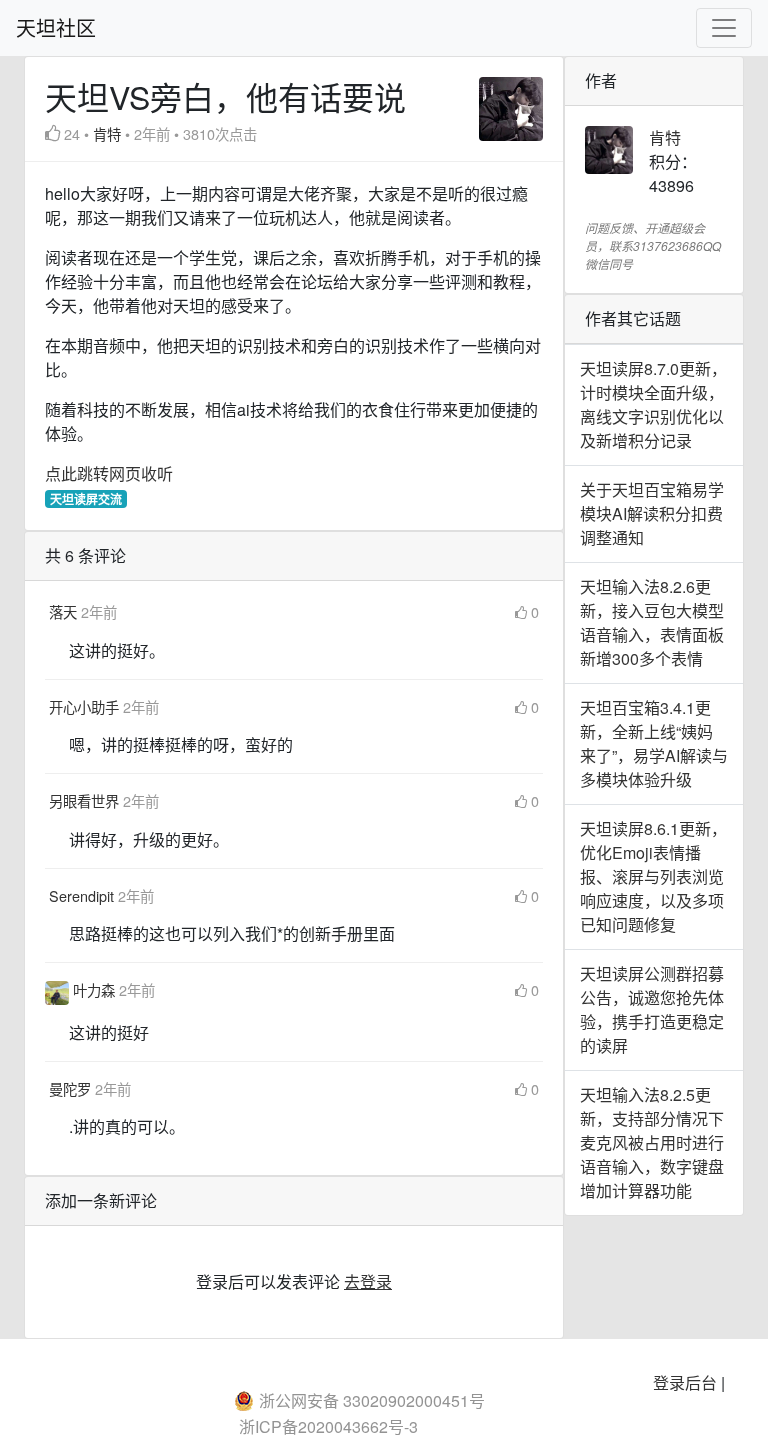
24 (72, 133)
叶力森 (96, 989)
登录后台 (685, 1382)
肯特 (107, 133)
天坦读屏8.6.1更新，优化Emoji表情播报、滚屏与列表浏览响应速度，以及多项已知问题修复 (653, 876)
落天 (65, 611)
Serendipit (83, 895)
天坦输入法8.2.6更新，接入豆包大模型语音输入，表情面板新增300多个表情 (652, 622)
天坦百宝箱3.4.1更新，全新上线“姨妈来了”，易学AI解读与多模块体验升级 (654, 743)
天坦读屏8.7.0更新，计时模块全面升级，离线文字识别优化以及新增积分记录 (653, 404)
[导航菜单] (724, 28)
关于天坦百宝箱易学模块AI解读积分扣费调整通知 (652, 513)
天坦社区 (56, 27)
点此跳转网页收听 (109, 473)
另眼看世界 (86, 800)
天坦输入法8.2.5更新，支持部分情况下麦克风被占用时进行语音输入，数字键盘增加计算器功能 (652, 1142)
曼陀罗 (72, 1088)
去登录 (368, 1281)
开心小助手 (86, 706)
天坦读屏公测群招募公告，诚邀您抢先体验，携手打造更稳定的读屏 (652, 1009)
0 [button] (535, 611)
